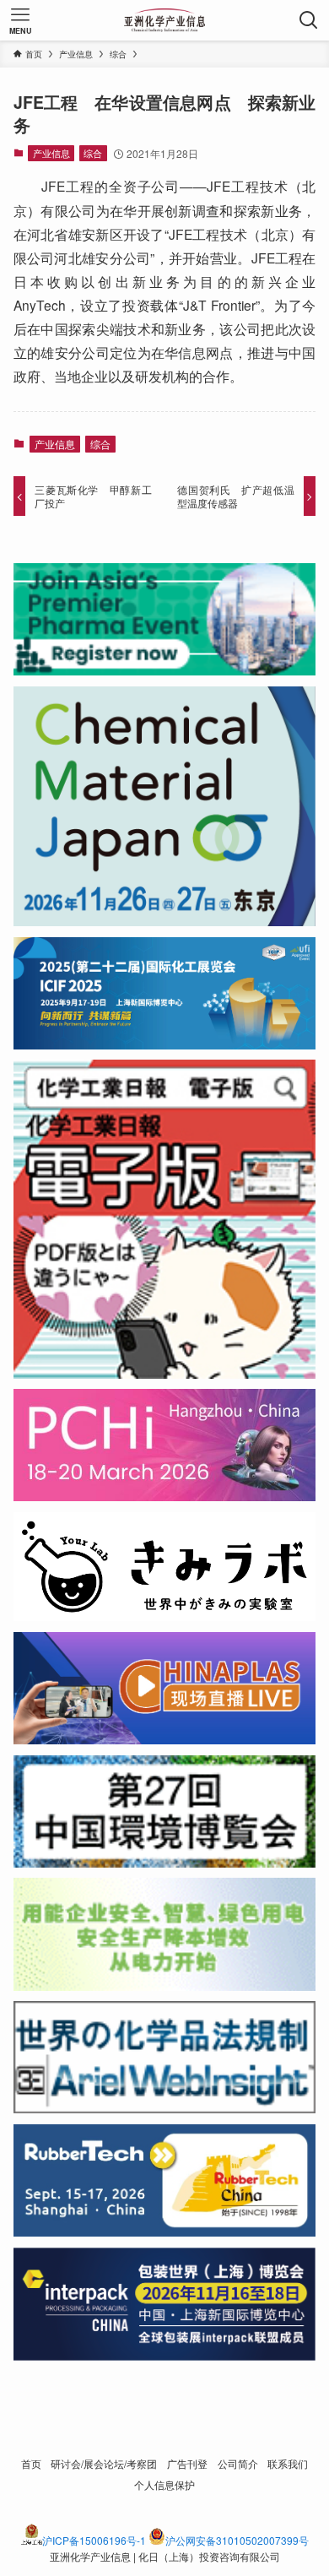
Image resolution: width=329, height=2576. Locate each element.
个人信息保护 (164, 2485)
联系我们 (288, 2464)
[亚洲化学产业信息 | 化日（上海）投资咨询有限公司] (165, 20)
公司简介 (238, 2464)
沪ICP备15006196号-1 (94, 2540)
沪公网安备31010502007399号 (237, 2540)
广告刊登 (187, 2464)
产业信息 (51, 153)
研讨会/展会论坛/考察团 (104, 2464)
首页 (31, 2464)
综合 (93, 153)
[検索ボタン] (309, 20)
